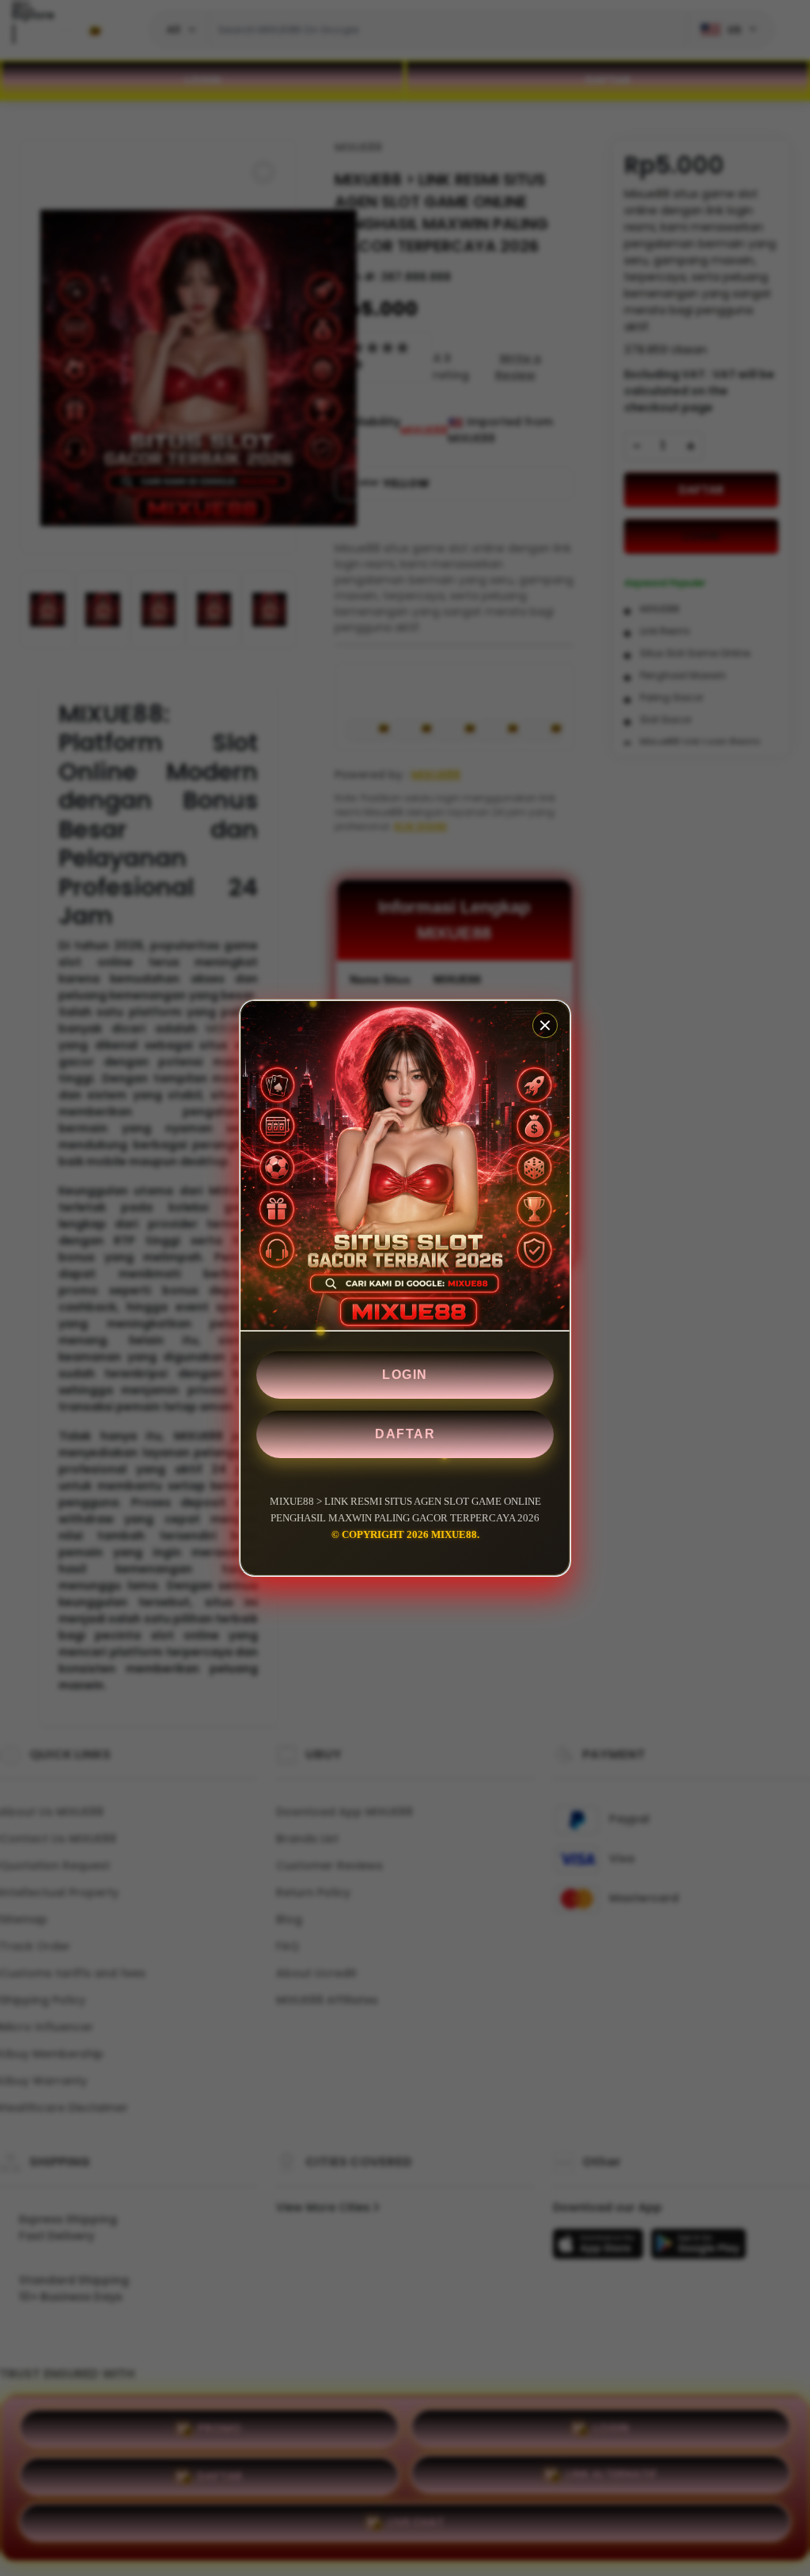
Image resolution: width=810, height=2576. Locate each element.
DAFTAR (405, 1434)
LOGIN (405, 1375)
